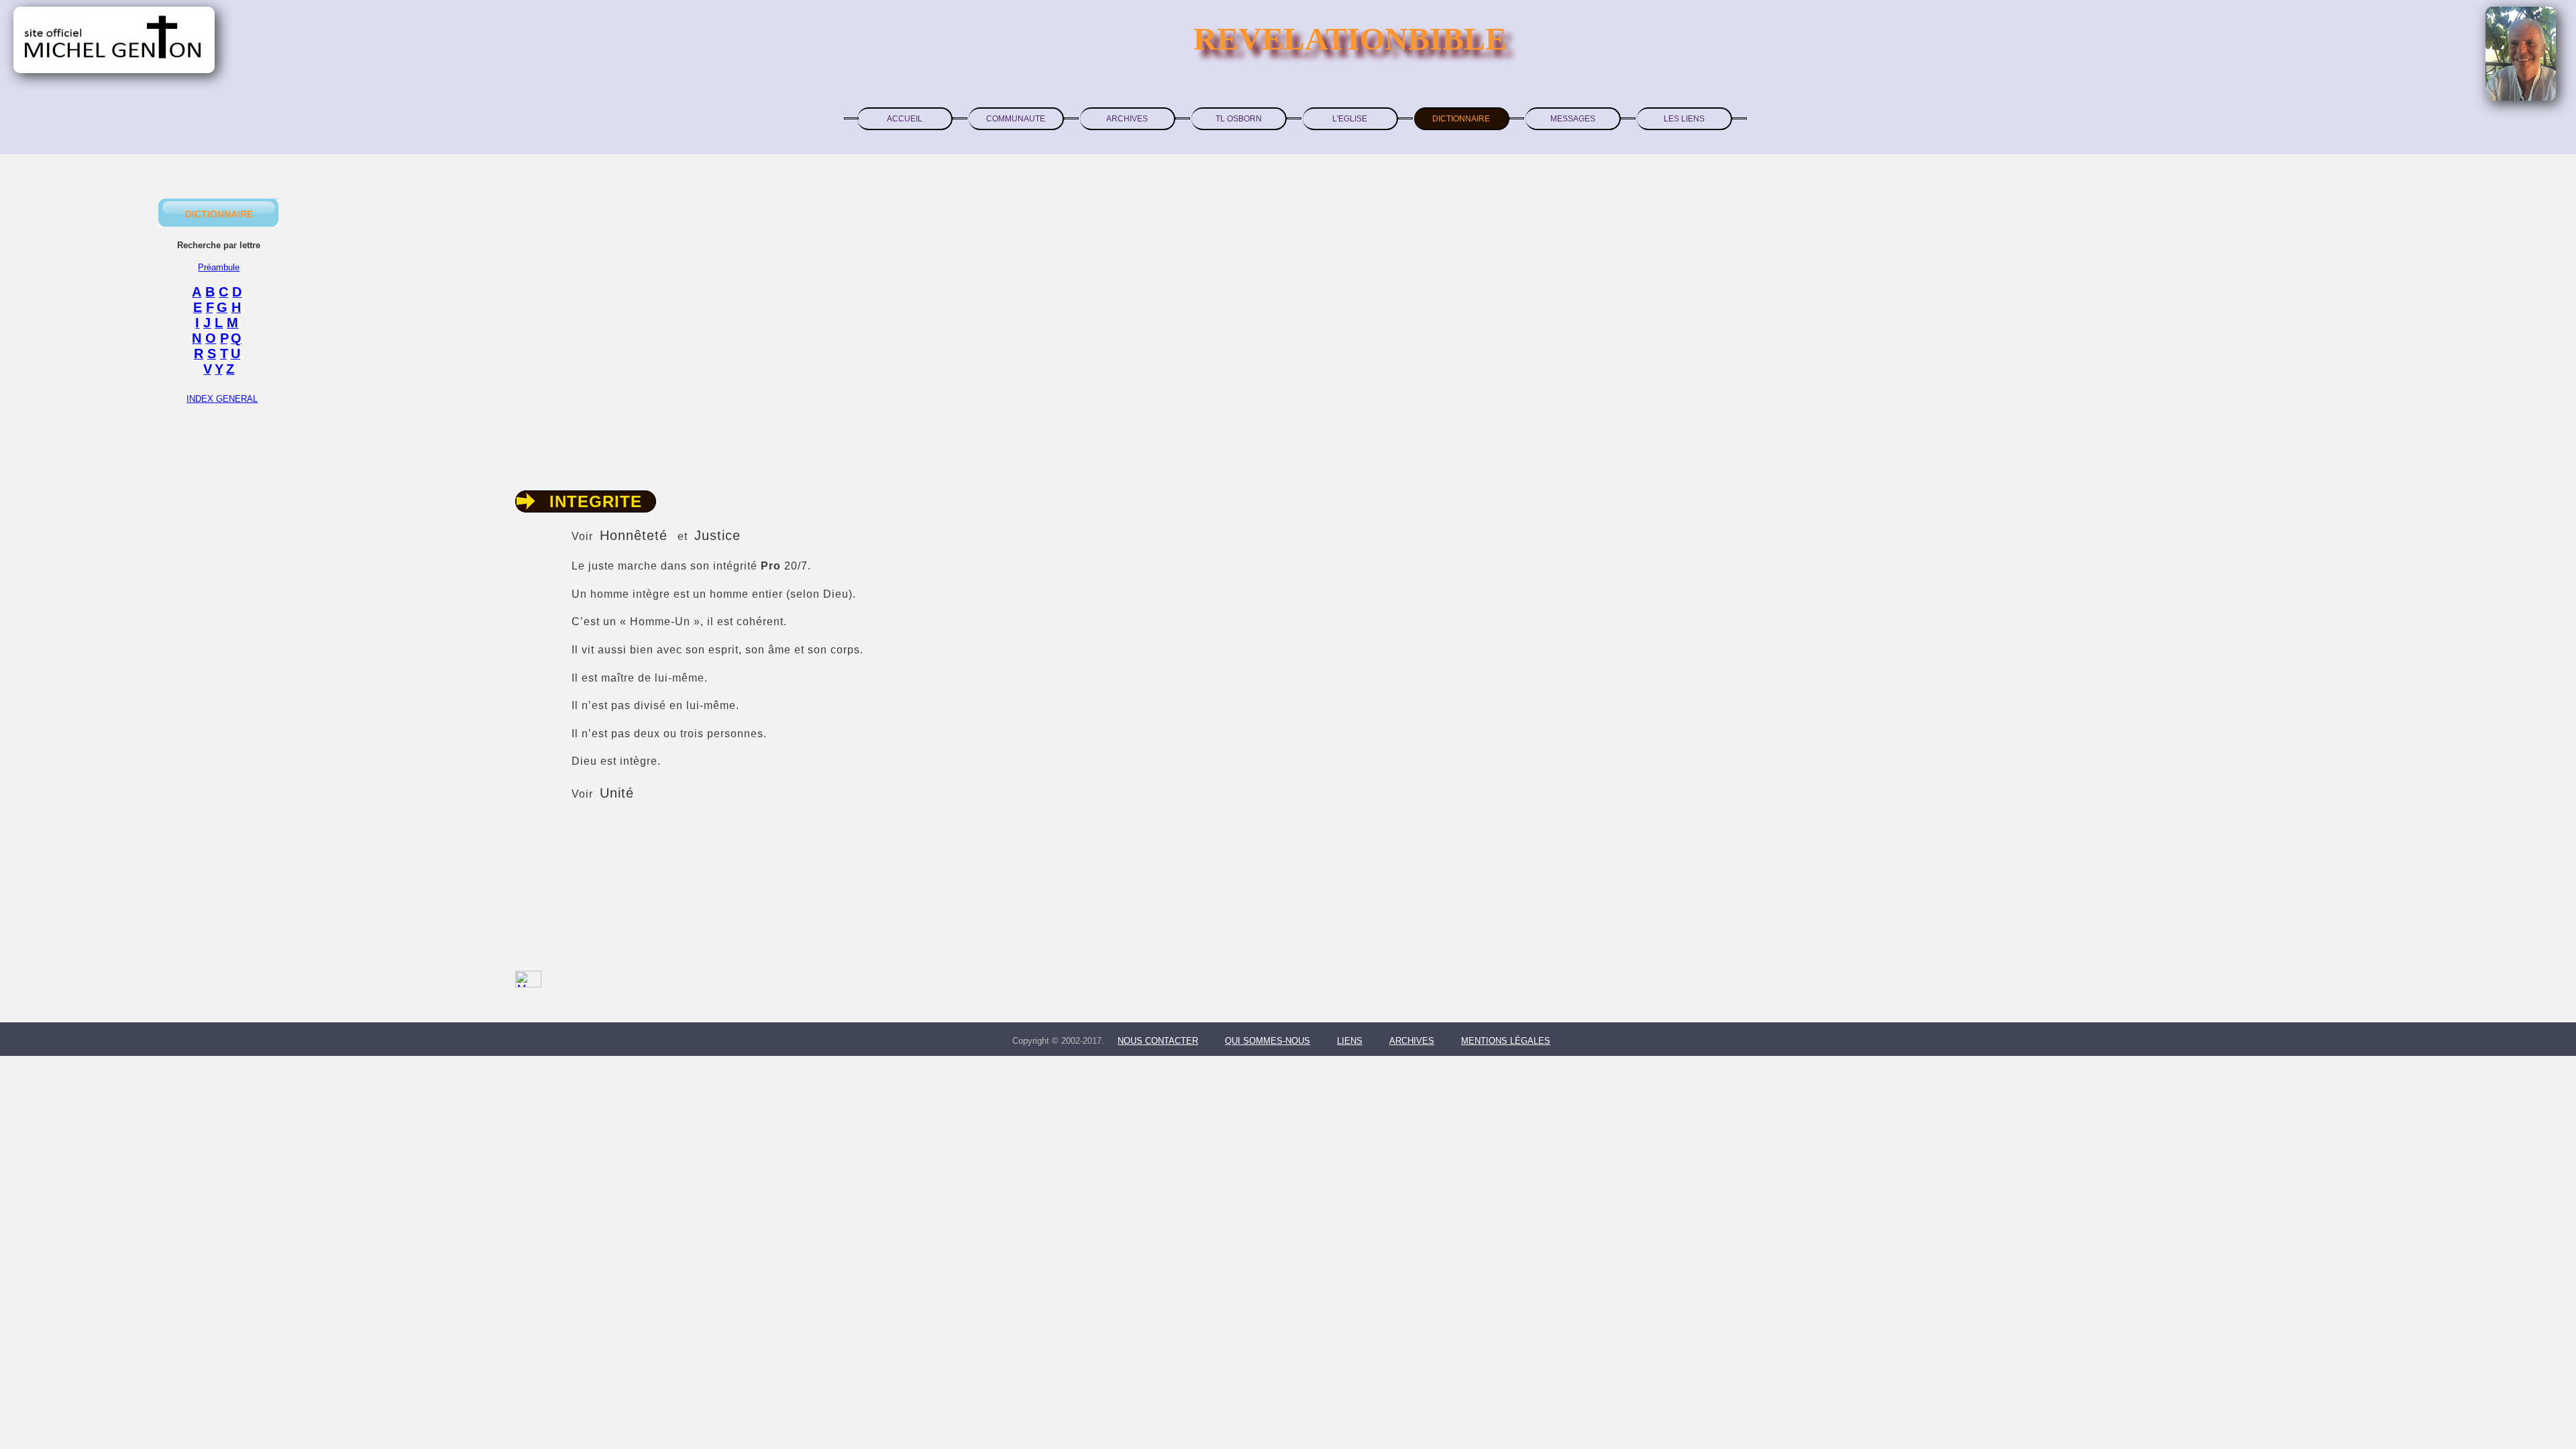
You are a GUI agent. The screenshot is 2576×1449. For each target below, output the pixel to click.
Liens (1350, 1041)
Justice (717, 535)
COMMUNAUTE (1016, 119)
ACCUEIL (905, 119)
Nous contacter (1158, 1041)
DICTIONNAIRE (1461, 119)
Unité (617, 793)
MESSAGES (1573, 119)
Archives (1412, 1041)
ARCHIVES (1127, 119)
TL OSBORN (1239, 119)
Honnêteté (634, 535)
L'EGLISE (1350, 119)
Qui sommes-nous (1268, 1041)
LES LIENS (1684, 119)
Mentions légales (1506, 1041)
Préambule (219, 267)
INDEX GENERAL (222, 399)
